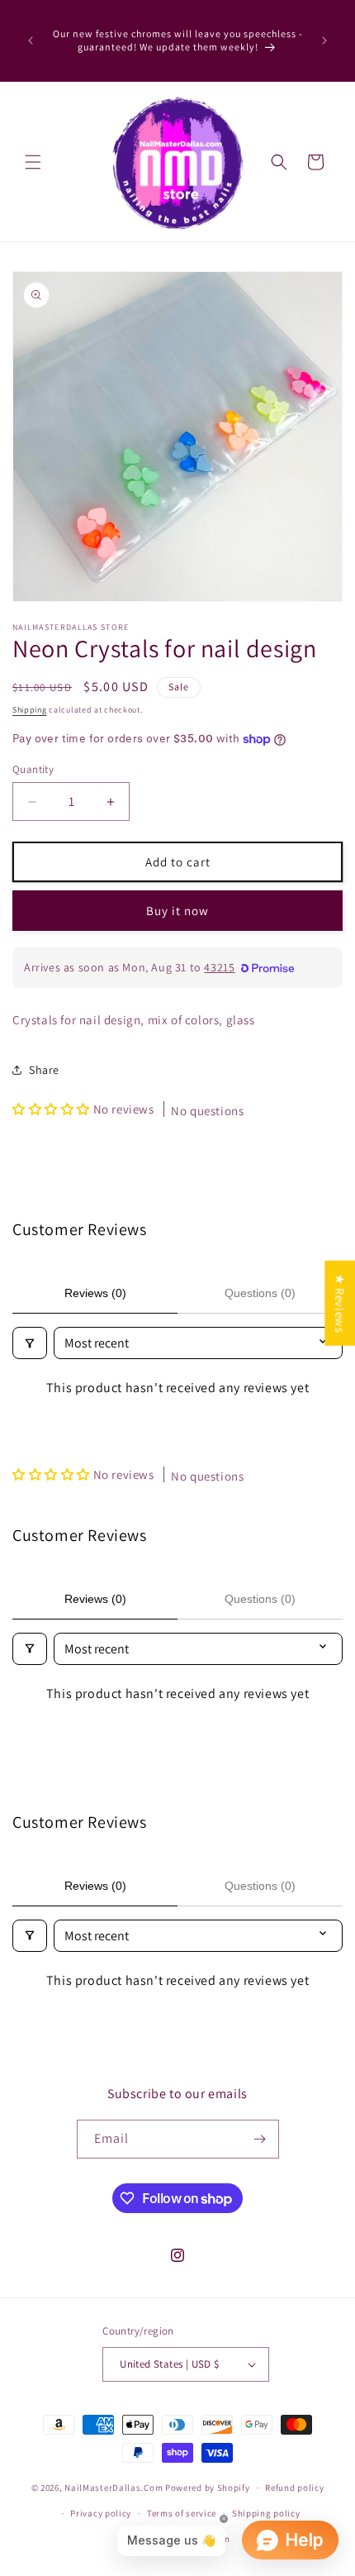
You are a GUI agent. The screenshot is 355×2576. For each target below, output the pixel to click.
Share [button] (44, 1070)
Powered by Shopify (208, 2488)
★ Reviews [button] (340, 1303)
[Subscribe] (260, 2139)
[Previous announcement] (31, 41)
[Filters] (30, 1343)
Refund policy (294, 2488)
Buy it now (177, 911)
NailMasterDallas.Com (114, 2488)
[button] (33, 162)
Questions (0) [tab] (260, 1293)
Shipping (30, 710)
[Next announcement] (324, 41)
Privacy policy (101, 2513)
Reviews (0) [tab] (95, 1293)
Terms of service (182, 2513)
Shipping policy (266, 2513)
